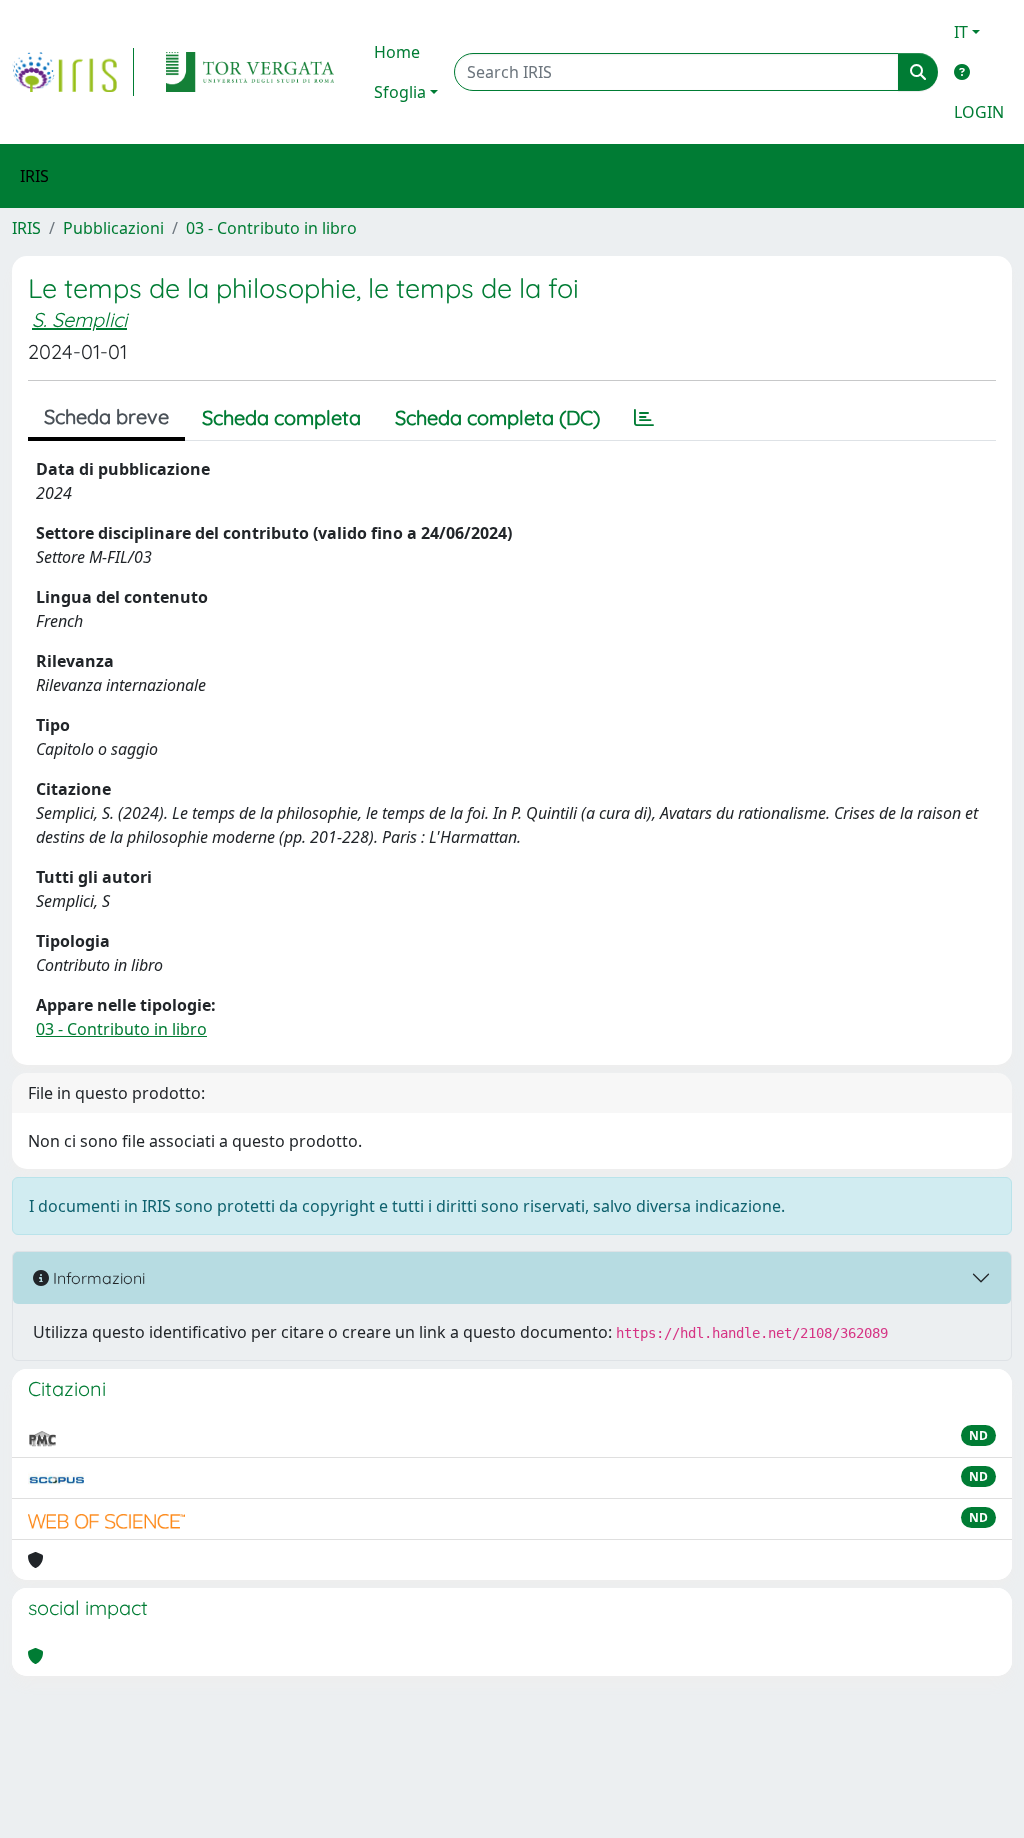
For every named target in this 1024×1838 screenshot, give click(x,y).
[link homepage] (73, 72)
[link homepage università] (250, 72)
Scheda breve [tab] (106, 416)
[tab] (644, 418)
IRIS (26, 228)
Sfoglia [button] (400, 92)
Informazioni (97, 1278)
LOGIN (979, 112)
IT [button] (961, 32)
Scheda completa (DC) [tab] (497, 417)
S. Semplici (79, 319)
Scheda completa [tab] (281, 417)
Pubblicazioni (113, 228)
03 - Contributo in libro (271, 228)
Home (397, 52)
